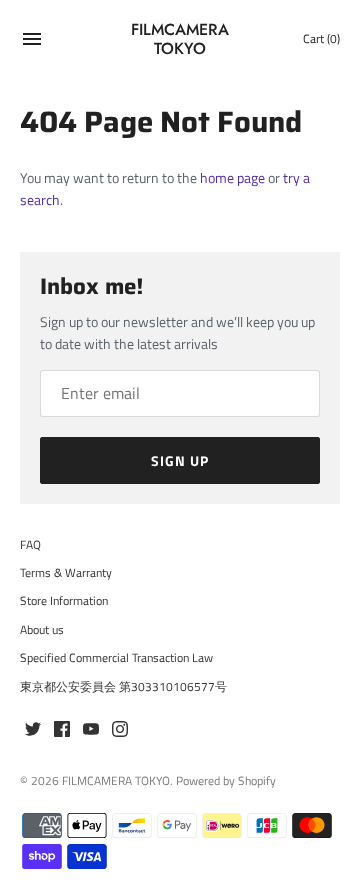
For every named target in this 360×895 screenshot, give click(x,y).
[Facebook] (62, 730)
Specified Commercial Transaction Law (116, 658)
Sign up (180, 460)
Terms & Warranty (66, 573)
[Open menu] (32, 41)
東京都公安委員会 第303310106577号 (123, 687)
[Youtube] (91, 730)
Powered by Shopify (226, 781)
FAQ (30, 545)
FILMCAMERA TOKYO (116, 781)
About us (42, 630)
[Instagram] (120, 730)
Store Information (64, 601)
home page (232, 177)
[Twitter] (33, 730)
